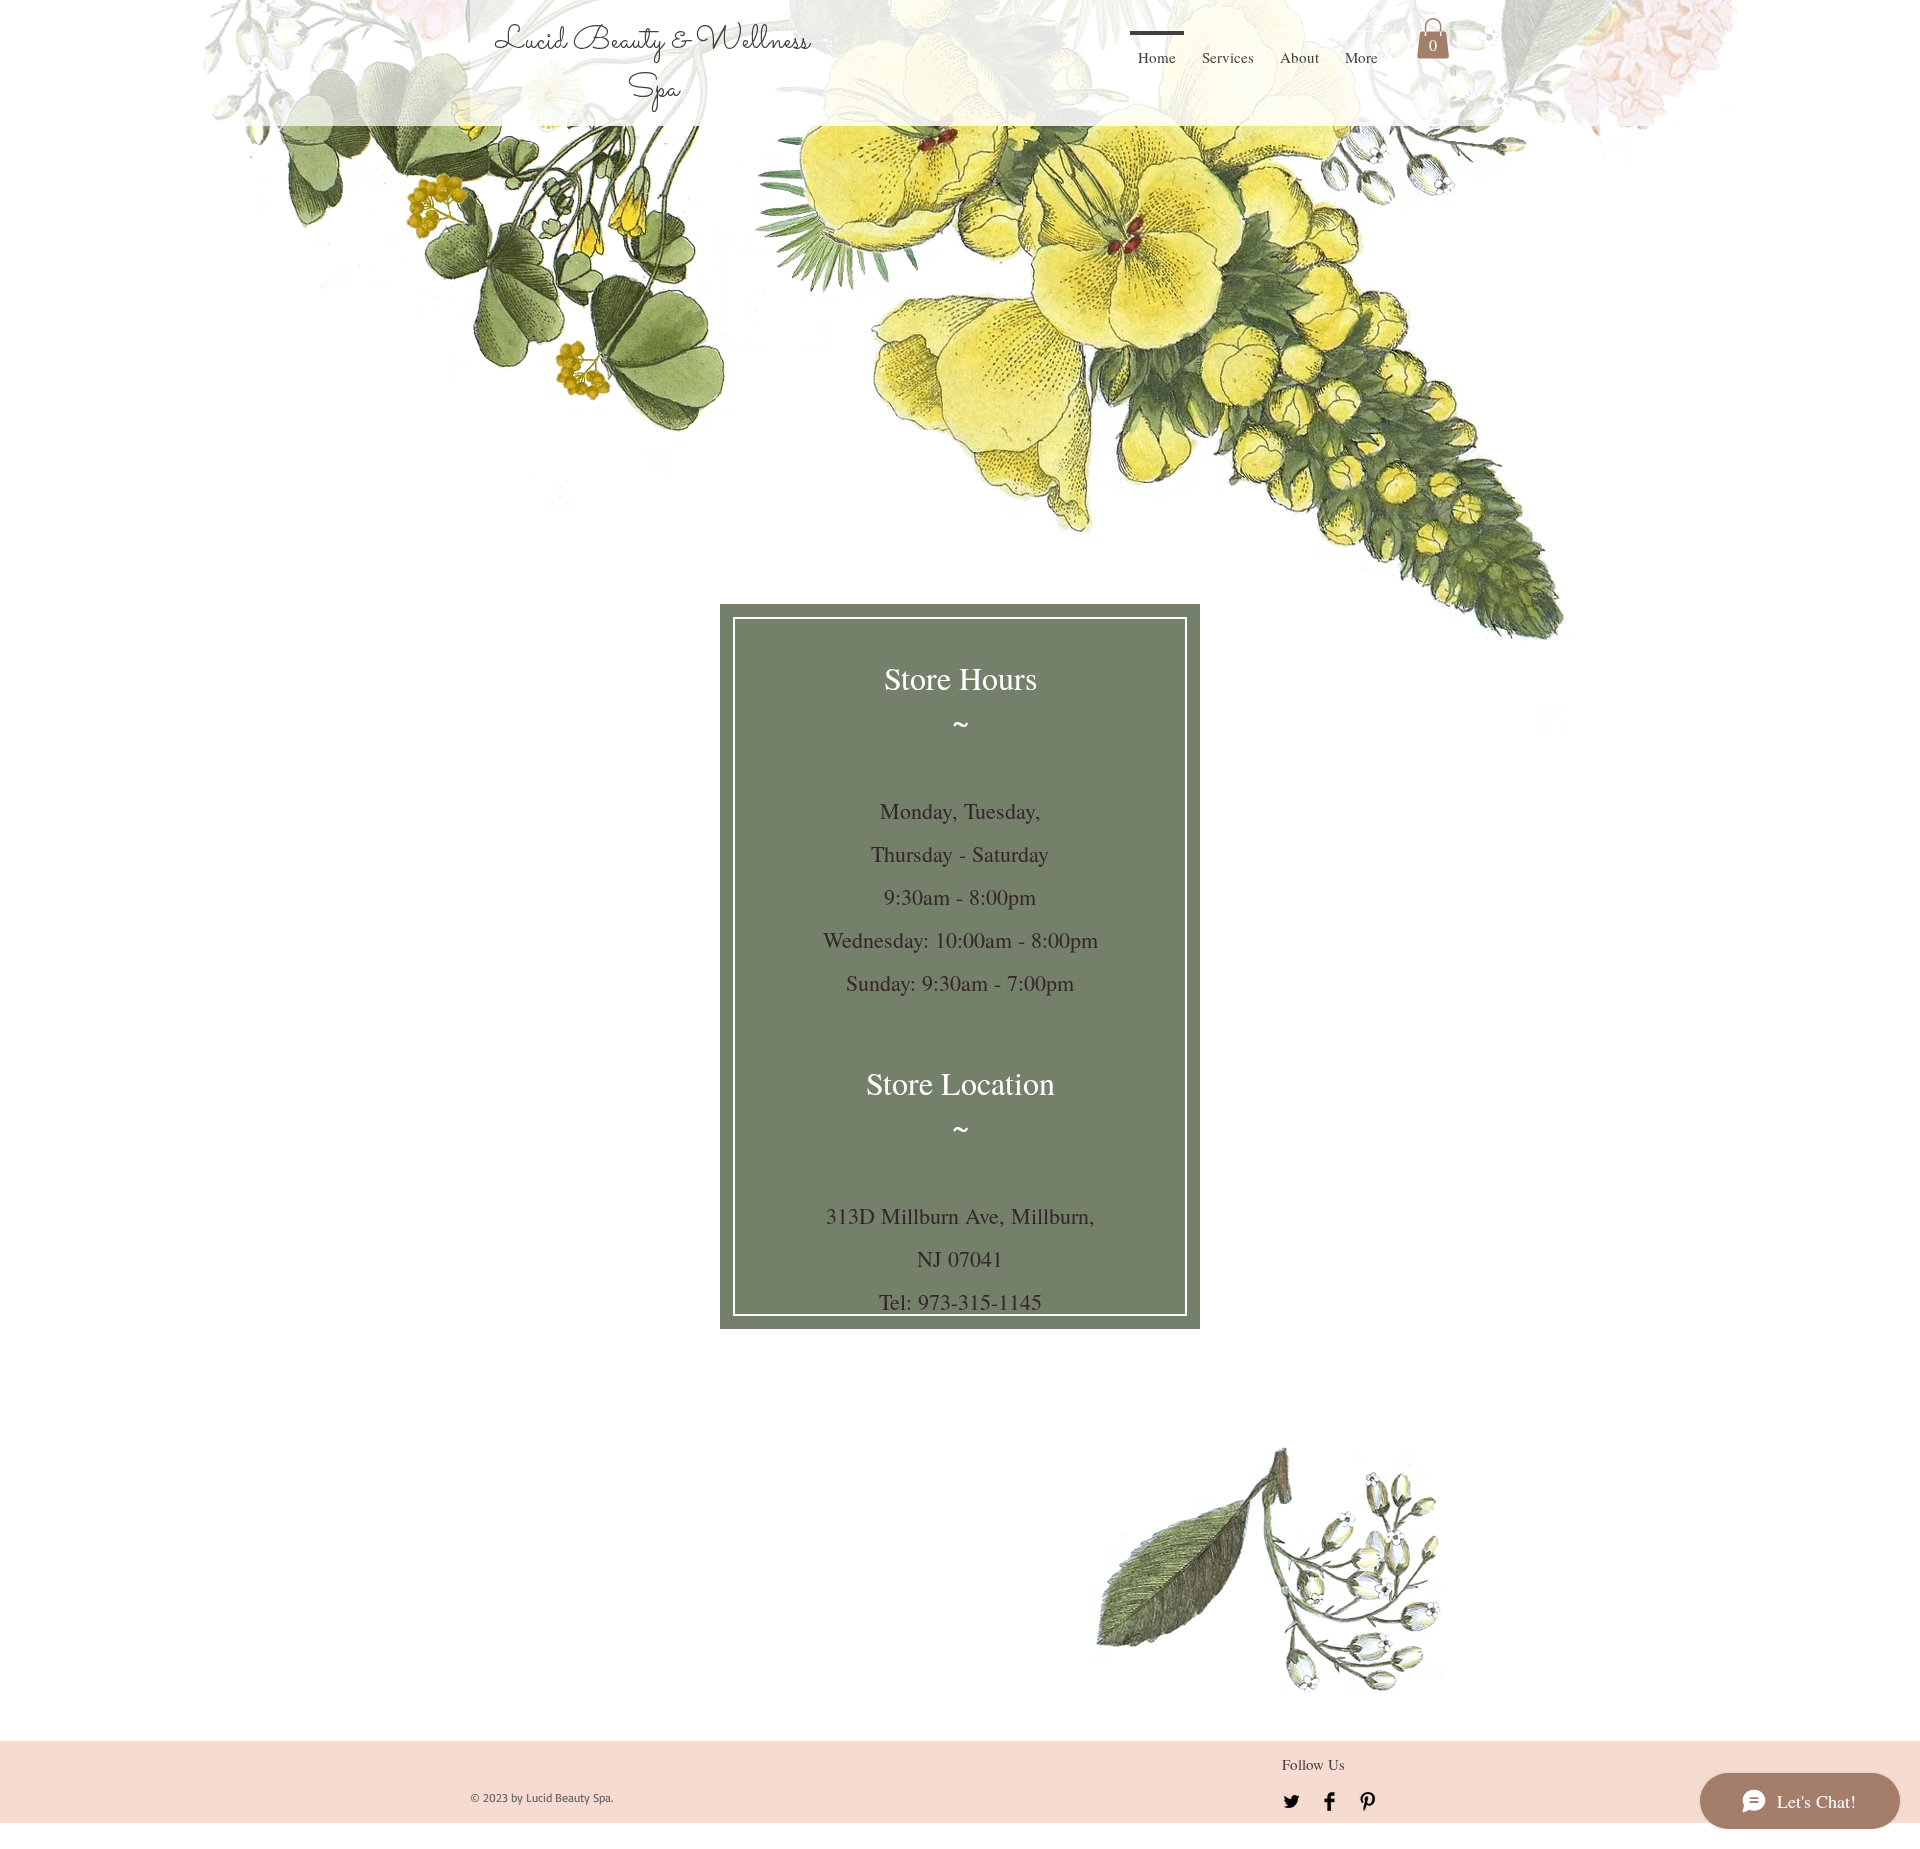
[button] (1433, 38)
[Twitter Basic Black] (1291, 1801)
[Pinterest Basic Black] (1367, 1801)
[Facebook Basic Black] (1329, 1801)
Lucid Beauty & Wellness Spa (652, 65)
